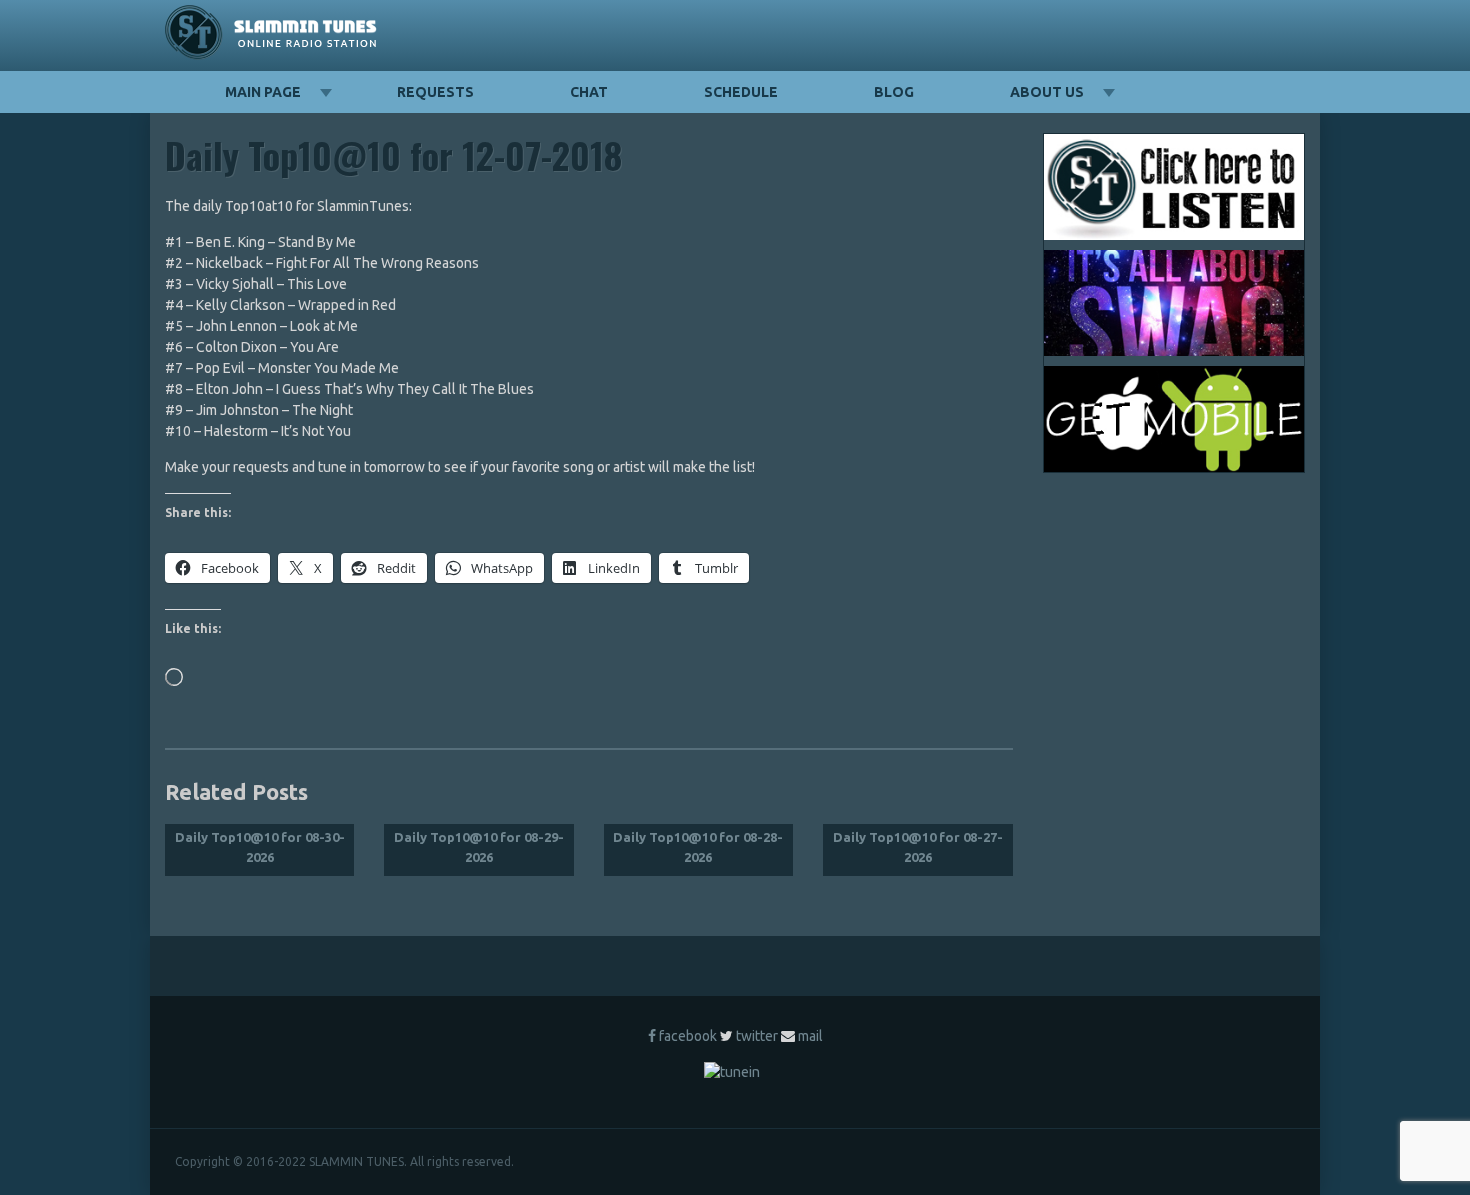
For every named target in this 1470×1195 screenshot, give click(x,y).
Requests (435, 92)
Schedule (741, 92)
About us (1047, 92)
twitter (757, 1036)
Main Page (263, 92)
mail (810, 1036)
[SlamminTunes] (271, 35)
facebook (688, 1036)
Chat (589, 92)
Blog (894, 92)
